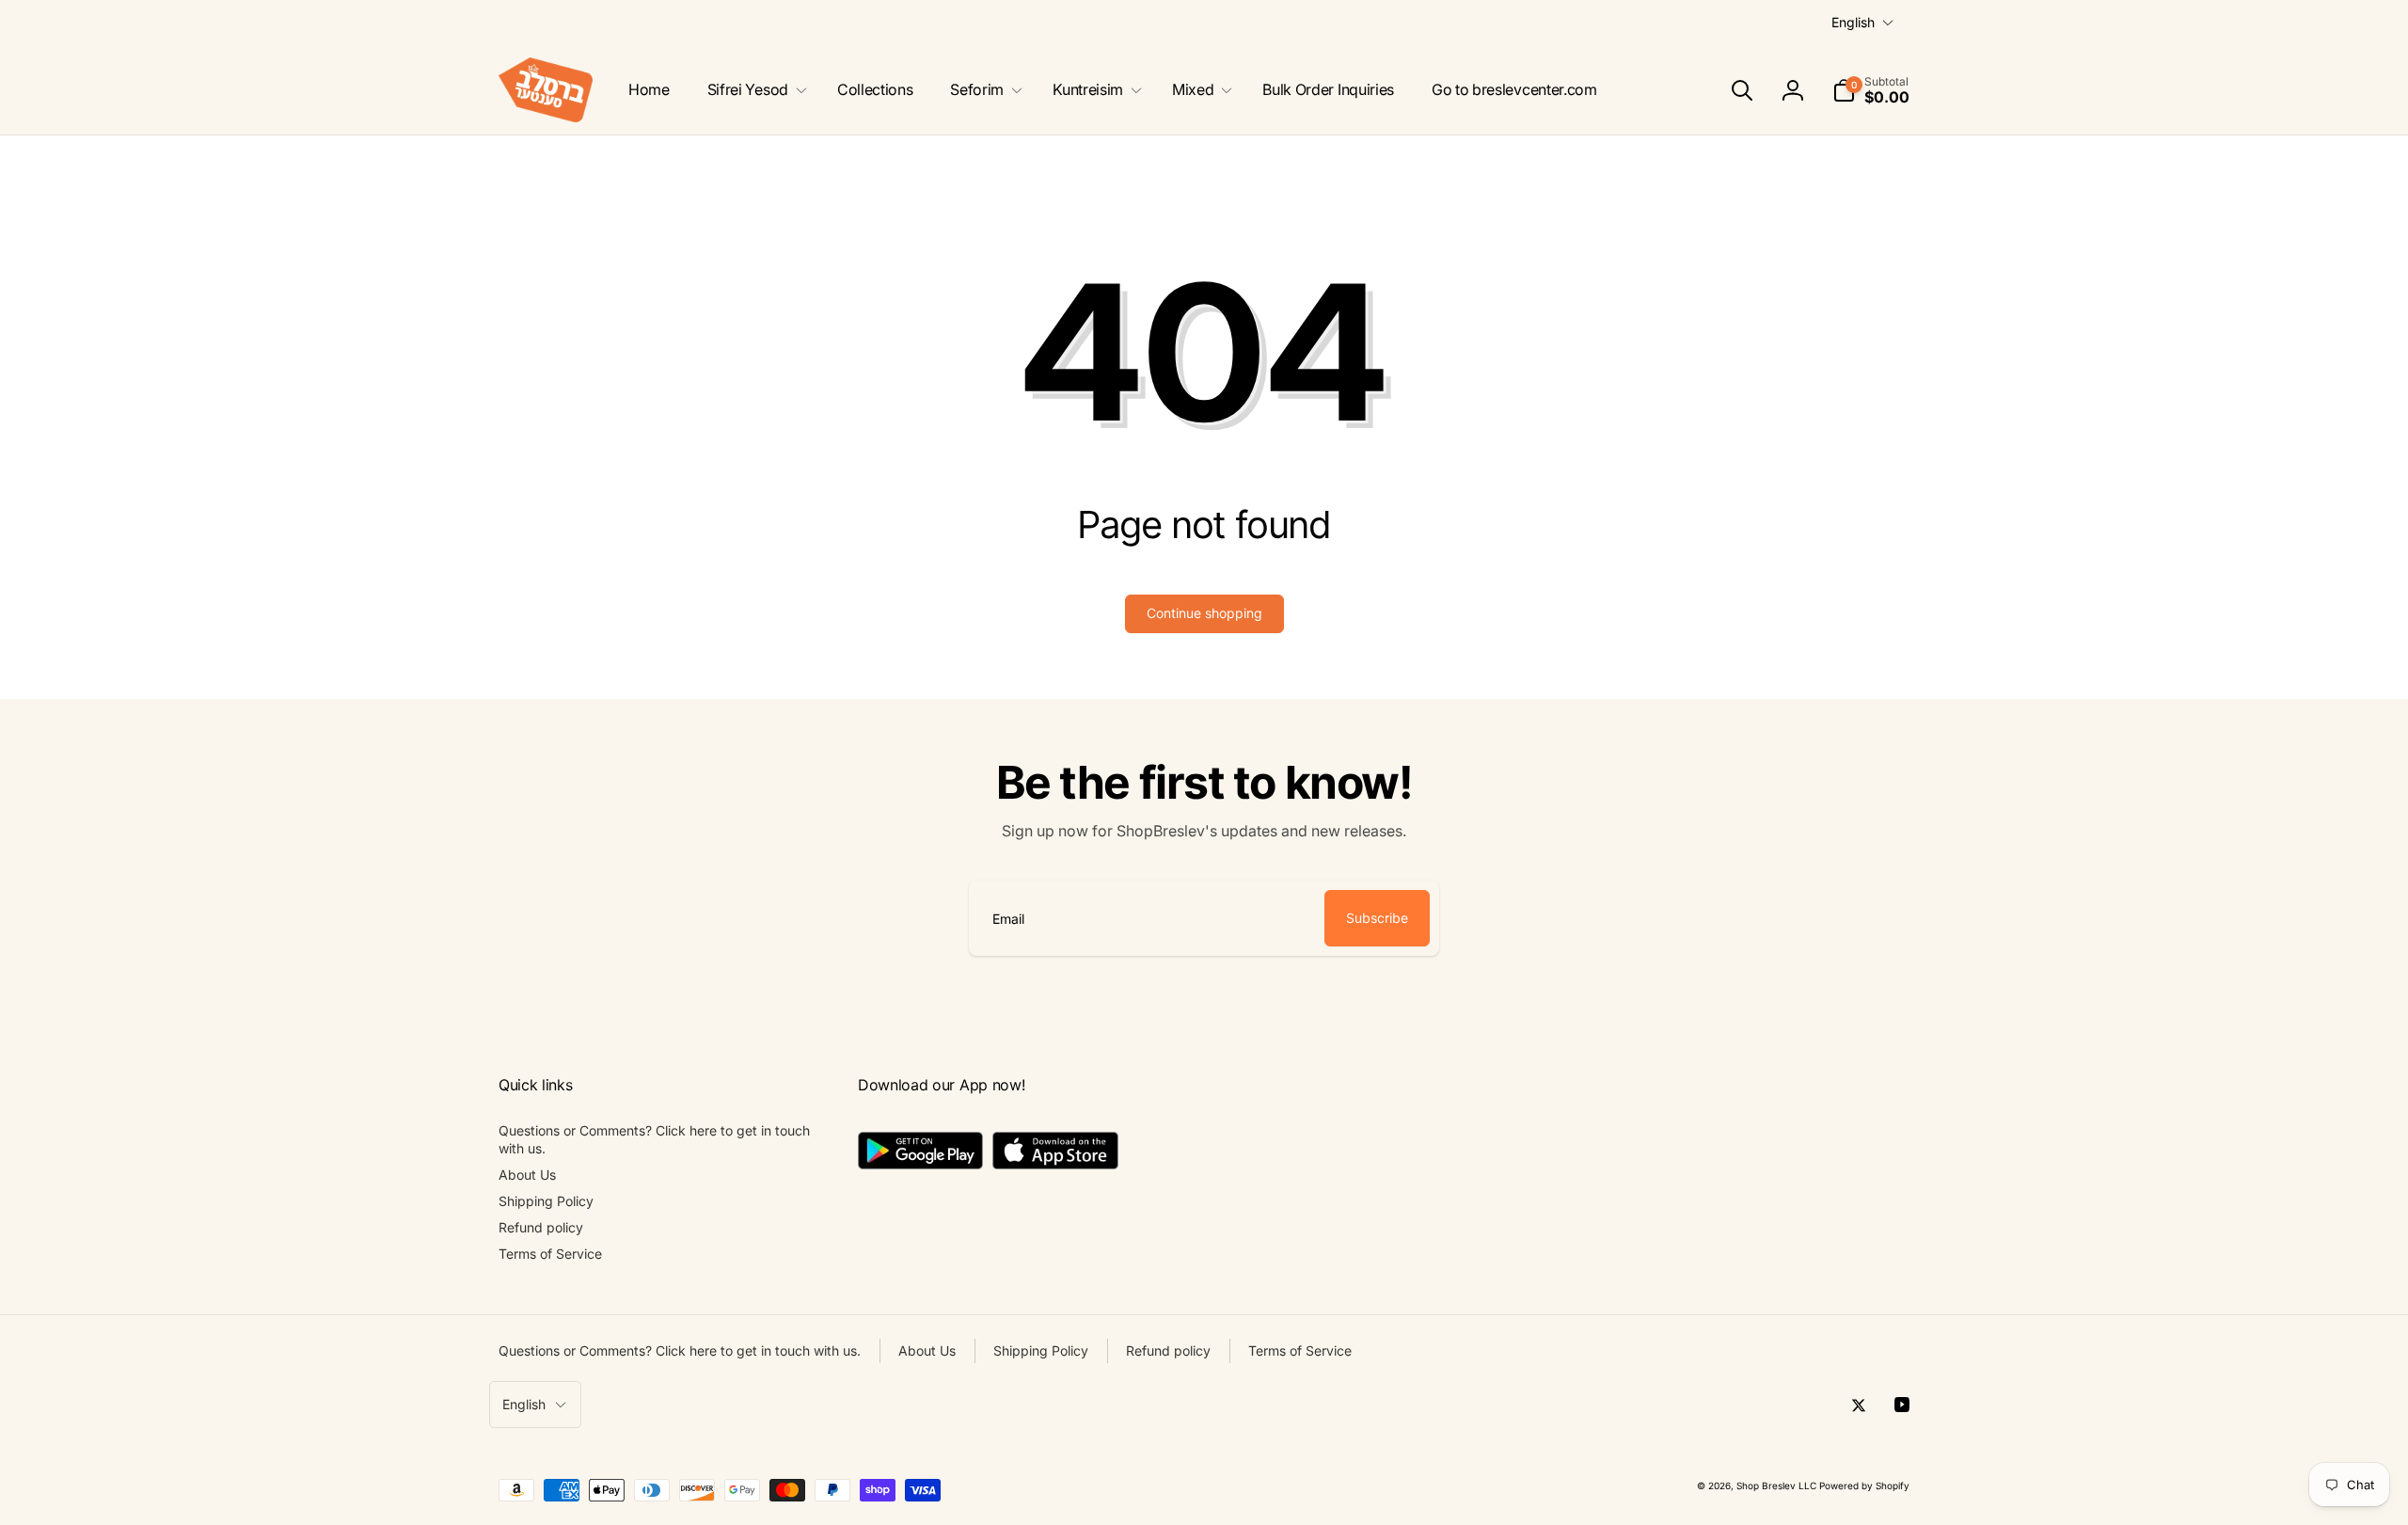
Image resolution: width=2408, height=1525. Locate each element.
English (1853, 22)
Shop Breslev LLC (1776, 1485)
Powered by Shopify (1864, 1485)
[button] (753, 90)
